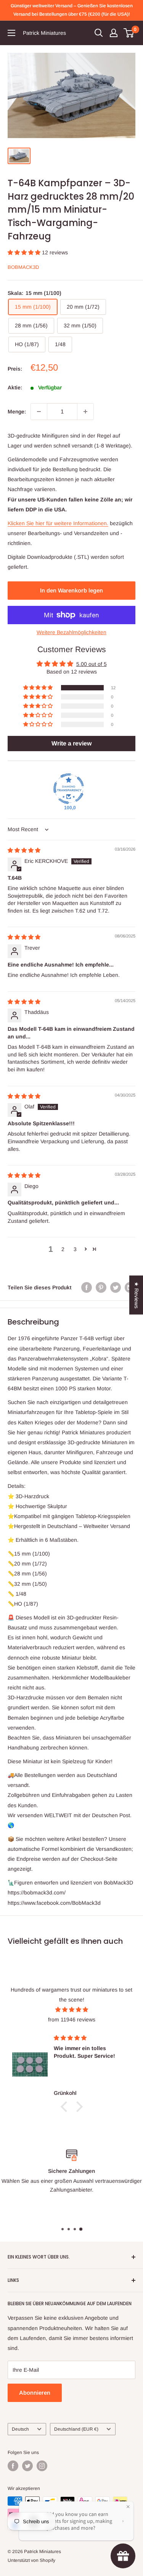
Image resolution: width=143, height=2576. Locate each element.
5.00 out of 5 (92, 664)
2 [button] (63, 1249)
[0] (129, 33)
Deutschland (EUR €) (76, 2429)
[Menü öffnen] (11, 33)
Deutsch (20, 2429)
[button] (25, 252)
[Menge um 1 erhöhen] (85, 412)
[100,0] (69, 789)
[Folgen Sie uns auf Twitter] (27, 2466)
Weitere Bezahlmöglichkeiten (71, 632)
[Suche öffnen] (99, 33)
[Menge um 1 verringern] (39, 412)
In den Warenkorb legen (71, 590)
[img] (24, 850)
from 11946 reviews (72, 2019)
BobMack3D (23, 267)
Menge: (17, 412)
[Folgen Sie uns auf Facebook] (13, 2466)
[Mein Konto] (114, 33)
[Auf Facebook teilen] (87, 1287)
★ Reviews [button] (137, 1295)
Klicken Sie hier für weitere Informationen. (58, 523)
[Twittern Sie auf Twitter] (116, 1287)
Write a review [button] (71, 743)
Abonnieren (35, 2393)
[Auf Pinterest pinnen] (101, 1287)
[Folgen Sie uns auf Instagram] (42, 2466)
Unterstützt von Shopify (31, 2560)
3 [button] (75, 1249)
